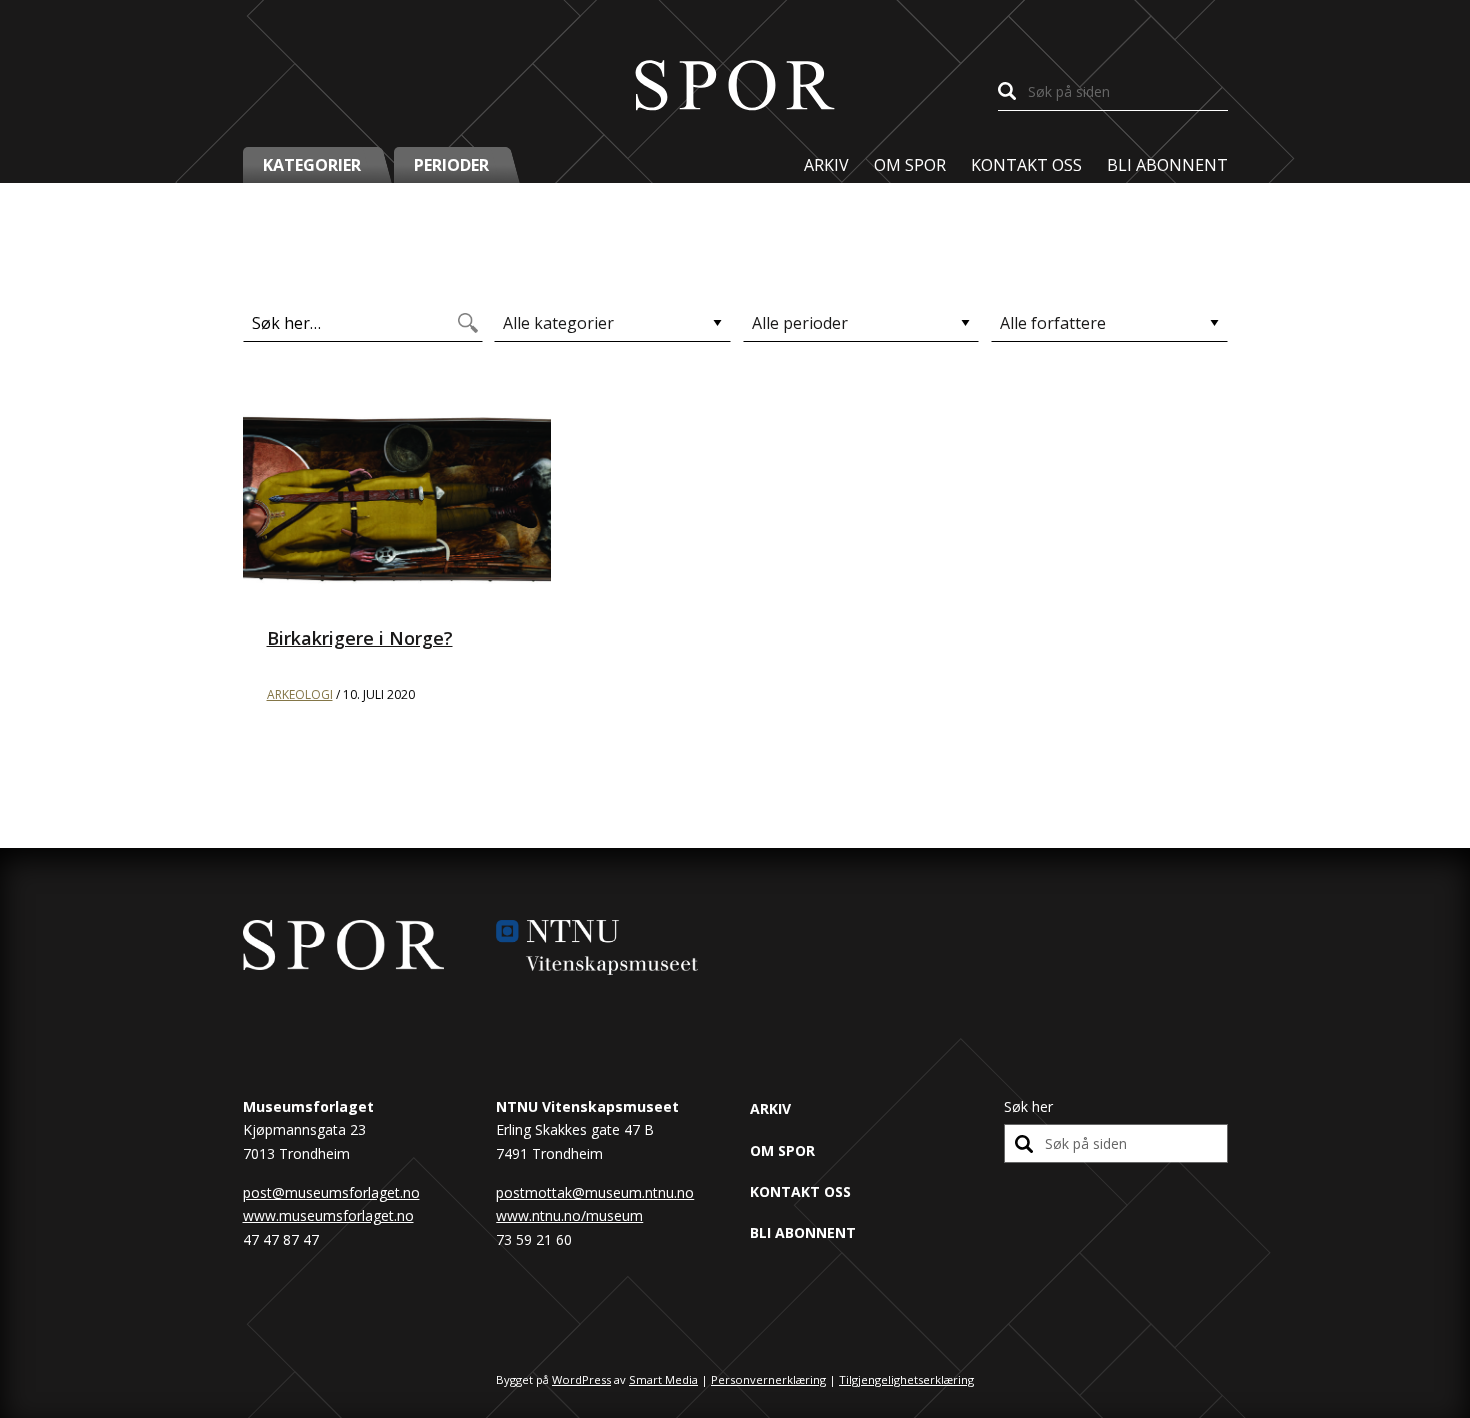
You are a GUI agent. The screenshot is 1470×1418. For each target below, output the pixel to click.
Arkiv (826, 165)
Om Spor (910, 165)
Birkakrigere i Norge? (360, 638)
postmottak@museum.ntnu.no (595, 1192)
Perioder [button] (451, 165)
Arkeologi (300, 694)
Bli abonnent (1167, 165)
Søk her (1028, 1106)
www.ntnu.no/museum (569, 1215)
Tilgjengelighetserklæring (906, 1379)
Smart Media (663, 1379)
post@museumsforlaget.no (331, 1192)
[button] (318, 165)
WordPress (581, 1379)
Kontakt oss (1026, 165)
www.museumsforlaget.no (328, 1215)
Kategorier (312, 165)
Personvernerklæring (768, 1379)
